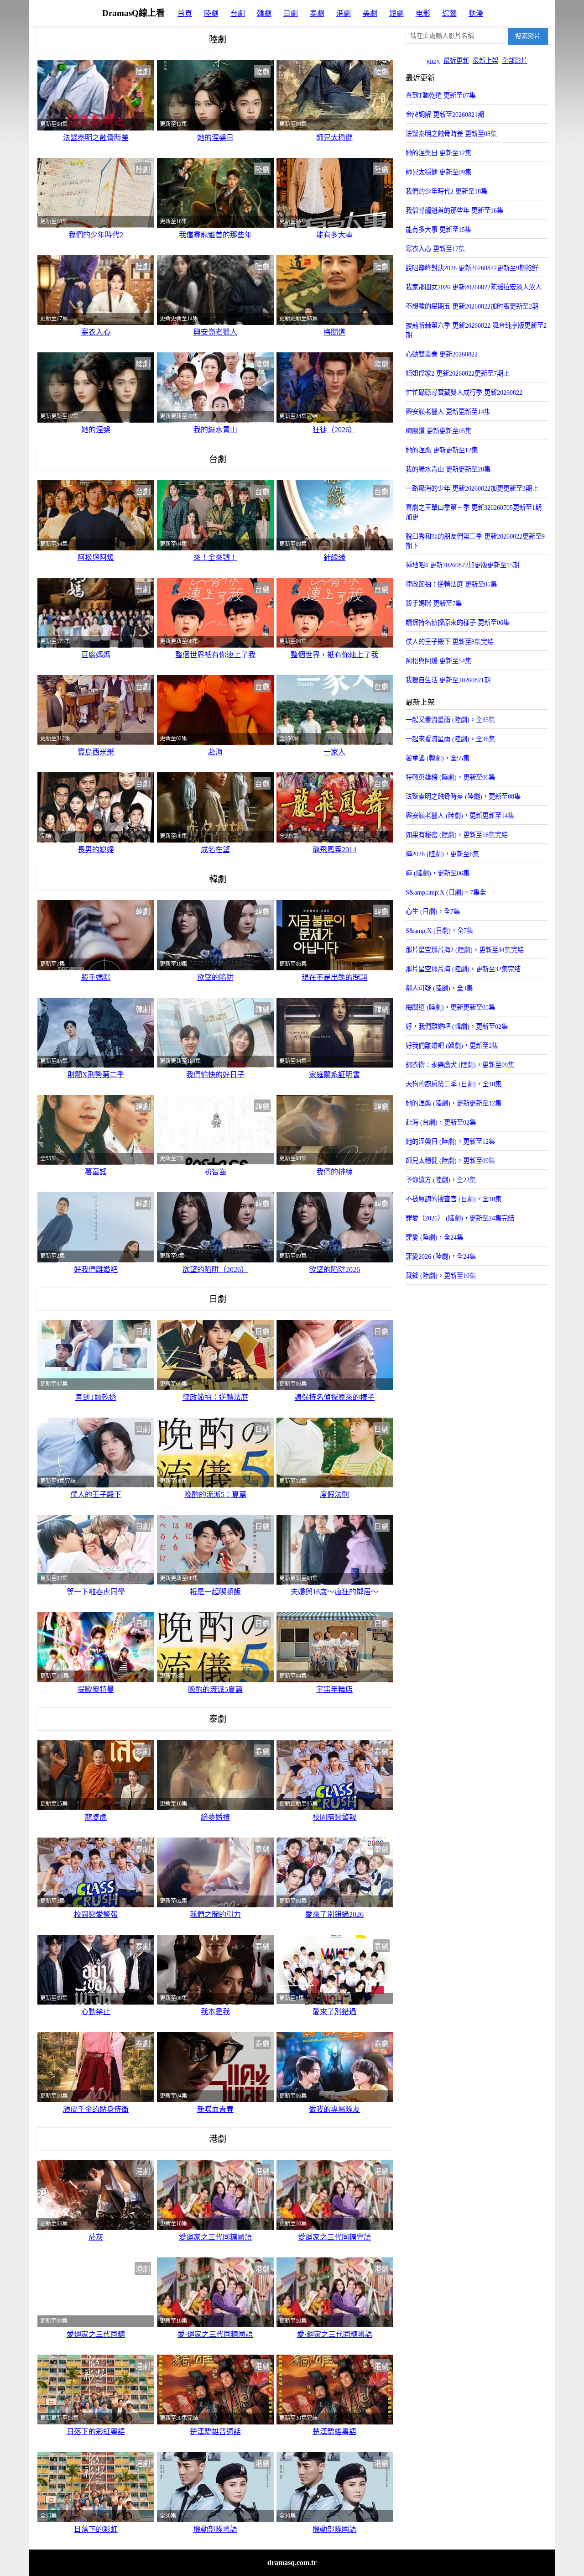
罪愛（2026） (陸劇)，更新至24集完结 (460, 1218)
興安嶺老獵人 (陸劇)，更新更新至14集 (460, 816)
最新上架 (485, 61)
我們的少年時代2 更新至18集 (446, 191)
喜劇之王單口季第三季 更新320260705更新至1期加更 (474, 512)
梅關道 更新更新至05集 (438, 431)
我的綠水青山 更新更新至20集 (448, 469)
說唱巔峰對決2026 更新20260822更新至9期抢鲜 (472, 268)
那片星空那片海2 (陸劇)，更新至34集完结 (465, 950)
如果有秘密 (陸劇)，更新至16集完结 (457, 835)
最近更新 (456, 61)
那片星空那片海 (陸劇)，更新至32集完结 (463, 969)
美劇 (370, 13)
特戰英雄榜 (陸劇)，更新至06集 (450, 777)
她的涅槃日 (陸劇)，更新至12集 (450, 1141)
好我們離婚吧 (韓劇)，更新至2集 (452, 1046)
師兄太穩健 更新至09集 (438, 172)
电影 (423, 13)
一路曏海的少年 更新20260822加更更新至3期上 (472, 488)
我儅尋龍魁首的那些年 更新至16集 (454, 210)
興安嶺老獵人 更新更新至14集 (448, 412)
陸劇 (211, 13)
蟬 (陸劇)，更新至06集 (438, 873)
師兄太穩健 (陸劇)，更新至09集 (450, 1161)
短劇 (396, 13)
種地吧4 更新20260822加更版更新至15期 (462, 565)
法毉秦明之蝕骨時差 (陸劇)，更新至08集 (463, 796)
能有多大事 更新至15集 (438, 230)
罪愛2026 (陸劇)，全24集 (441, 1257)
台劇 (238, 13)
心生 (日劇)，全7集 (433, 911)
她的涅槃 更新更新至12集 (442, 450)
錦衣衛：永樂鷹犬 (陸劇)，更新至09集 (460, 1065)
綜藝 (449, 13)
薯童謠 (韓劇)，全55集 (438, 758)
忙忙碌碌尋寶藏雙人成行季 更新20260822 (464, 393)
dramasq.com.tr (292, 2563)
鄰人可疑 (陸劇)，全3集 (439, 988)
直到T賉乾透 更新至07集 (441, 95)
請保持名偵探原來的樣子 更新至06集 (458, 623)
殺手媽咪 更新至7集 (434, 603)
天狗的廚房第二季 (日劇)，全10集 (454, 1084)
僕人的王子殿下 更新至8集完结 (450, 642)
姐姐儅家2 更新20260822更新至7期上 (458, 373)
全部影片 (515, 61)
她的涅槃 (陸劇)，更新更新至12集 (454, 1103)
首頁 (185, 13)
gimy (433, 61)
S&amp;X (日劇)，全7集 (439, 931)
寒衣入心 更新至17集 (435, 249)
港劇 (344, 13)
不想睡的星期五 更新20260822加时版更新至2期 (472, 306)
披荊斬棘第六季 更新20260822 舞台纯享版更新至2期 (476, 330)
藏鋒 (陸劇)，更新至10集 (441, 1276)
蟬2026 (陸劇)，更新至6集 (442, 854)
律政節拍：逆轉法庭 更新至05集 (451, 584)
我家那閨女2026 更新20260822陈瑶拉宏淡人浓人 (474, 287)
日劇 (291, 13)
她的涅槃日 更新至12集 (438, 153)
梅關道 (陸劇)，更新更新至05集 (450, 1007)
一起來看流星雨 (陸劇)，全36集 (450, 739)
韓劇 (264, 13)
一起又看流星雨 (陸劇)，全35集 (450, 720)
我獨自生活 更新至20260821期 (448, 680)
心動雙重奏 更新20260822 (442, 354)
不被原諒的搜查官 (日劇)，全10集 (454, 1199)
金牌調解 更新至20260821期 (445, 115)
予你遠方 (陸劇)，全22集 (441, 1180)
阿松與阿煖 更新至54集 (438, 661)
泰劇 (317, 13)
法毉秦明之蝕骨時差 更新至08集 (451, 134)
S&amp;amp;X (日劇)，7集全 (446, 892)
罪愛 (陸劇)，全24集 (434, 1237)
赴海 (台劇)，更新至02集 (441, 1122)
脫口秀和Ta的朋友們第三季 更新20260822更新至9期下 (475, 541)
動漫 (476, 13)
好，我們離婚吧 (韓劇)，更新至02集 (457, 1026)
